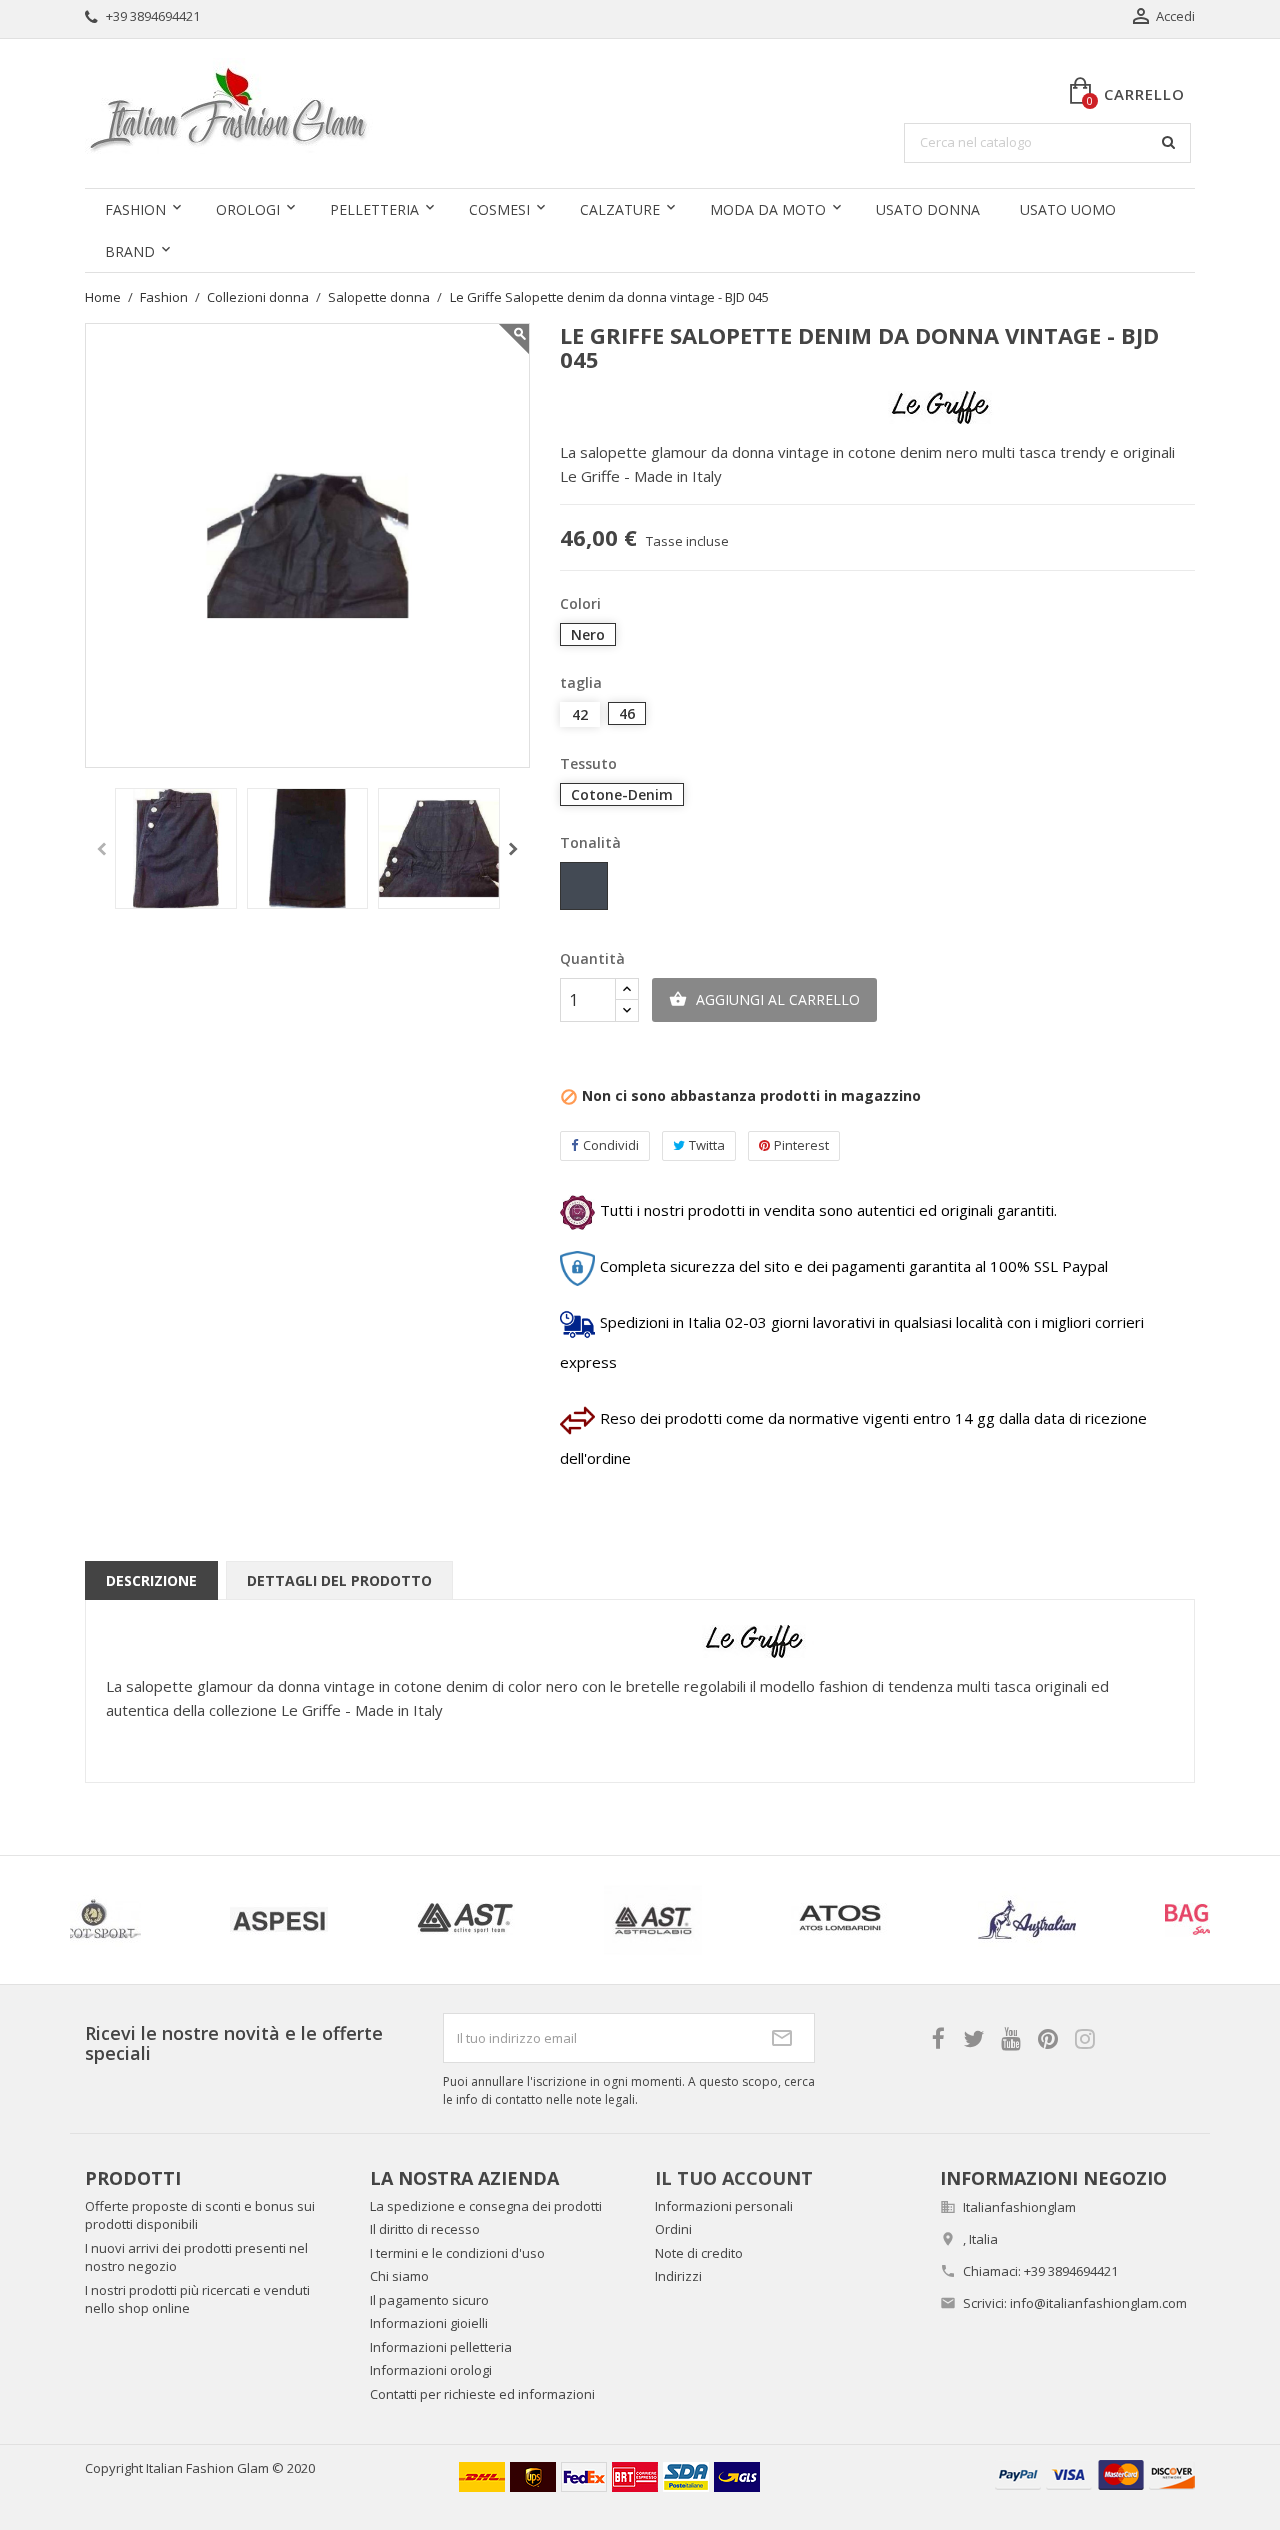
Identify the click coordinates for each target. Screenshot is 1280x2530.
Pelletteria (374, 209)
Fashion (135, 209)
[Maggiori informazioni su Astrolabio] (556, 1920)
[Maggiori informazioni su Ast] (369, 1920)
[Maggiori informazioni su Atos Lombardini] (743, 1920)
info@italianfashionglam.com (1098, 2303)
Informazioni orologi (431, 2370)
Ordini (673, 2229)
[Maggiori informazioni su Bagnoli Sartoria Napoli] (1117, 1920)
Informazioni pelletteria (441, 2347)
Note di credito (699, 2253)
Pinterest (801, 1145)
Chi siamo (399, 2276)
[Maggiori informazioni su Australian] (930, 1920)
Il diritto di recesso (425, 2229)
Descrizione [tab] (151, 1580)
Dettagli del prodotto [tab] (339, 1580)
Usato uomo (1068, 209)
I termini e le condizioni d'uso (457, 2253)
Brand (130, 251)
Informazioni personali (724, 2206)
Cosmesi (499, 209)
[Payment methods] (1095, 2473)
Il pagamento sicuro (429, 2300)
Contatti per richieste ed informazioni (482, 2394)
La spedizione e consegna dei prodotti (486, 2206)
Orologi (248, 209)
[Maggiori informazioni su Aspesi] (182, 1920)
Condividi (611, 1145)
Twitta (707, 1145)
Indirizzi (678, 2276)
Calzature (620, 209)
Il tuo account (734, 2178)
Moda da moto (768, 209)
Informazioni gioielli (429, 2323)
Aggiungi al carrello (764, 999)
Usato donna (928, 209)
